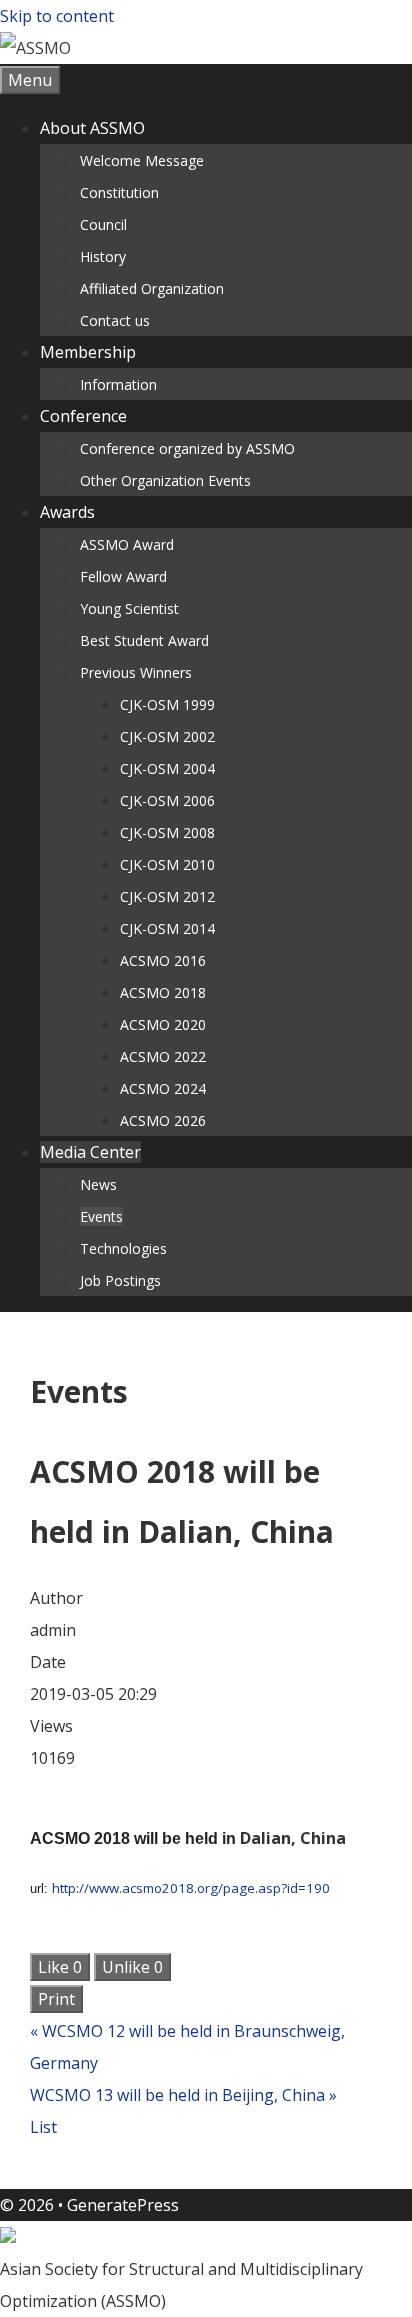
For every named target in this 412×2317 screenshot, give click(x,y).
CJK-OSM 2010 (167, 864)
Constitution (119, 192)
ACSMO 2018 (163, 992)
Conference (83, 416)
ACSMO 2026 (163, 1120)
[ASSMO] (35, 48)
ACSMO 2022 (163, 1056)
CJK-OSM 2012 (167, 896)
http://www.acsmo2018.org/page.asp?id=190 (191, 1888)
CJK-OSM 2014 (167, 928)
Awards (67, 512)
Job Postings (120, 1280)
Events (101, 1216)
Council (103, 224)
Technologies (123, 1248)
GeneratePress (123, 2205)
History (103, 256)
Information (118, 384)
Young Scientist (129, 608)
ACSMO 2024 (163, 1088)
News (98, 1184)
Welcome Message (142, 160)
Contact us (115, 320)
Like (60, 1967)
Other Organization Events (165, 480)
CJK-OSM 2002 (167, 736)
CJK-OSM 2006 (167, 800)
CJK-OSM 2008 (167, 832)
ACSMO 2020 (163, 1024)
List (43, 2127)
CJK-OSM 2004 (167, 768)
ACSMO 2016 (163, 960)
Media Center (90, 1152)
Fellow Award (123, 576)
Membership (88, 352)
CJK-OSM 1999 (167, 704)
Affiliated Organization (152, 288)
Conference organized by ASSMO (187, 448)
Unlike (132, 1967)
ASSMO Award (127, 544)
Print (56, 1999)
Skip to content (57, 16)
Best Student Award (144, 640)
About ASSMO (92, 128)
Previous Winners (136, 672)
